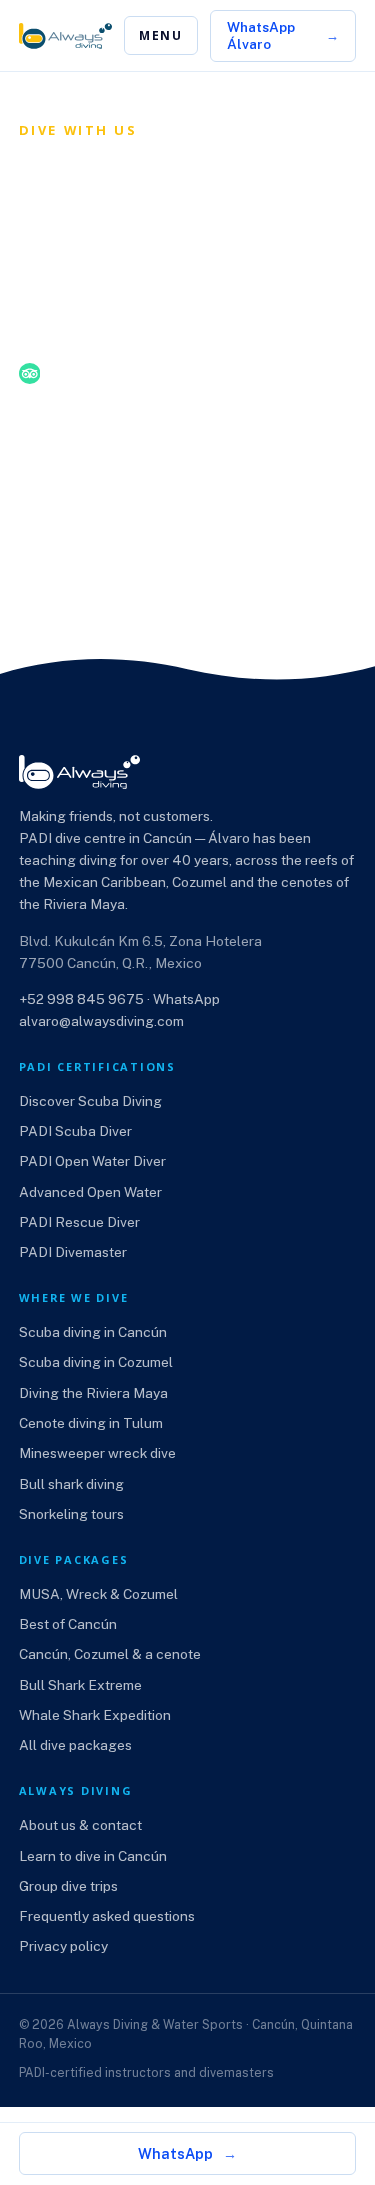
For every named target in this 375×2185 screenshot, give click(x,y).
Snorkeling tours (71, 1514)
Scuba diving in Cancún (93, 1332)
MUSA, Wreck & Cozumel (98, 1594)
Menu (161, 35)
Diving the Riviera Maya (93, 1393)
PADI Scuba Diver (75, 1131)
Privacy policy (63, 1946)
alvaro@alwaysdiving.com (101, 1021)
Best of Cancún (68, 1624)
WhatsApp (175, 2153)
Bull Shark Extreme (80, 1685)
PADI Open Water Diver (92, 1161)
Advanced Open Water (90, 1192)
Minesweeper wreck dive (97, 1453)
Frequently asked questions (107, 1916)
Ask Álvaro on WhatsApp (135, 468)
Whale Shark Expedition (95, 1715)
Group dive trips (68, 1886)
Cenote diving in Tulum (91, 1423)
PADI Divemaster (73, 1252)
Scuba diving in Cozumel (96, 1362)
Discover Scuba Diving (90, 1101)
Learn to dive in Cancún (93, 1856)
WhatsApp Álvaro (261, 35)
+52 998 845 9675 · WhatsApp (119, 999)
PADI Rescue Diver (79, 1222)
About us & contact (80, 1825)
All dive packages (75, 1745)
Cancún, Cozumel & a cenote (110, 1654)
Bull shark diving (71, 1484)
